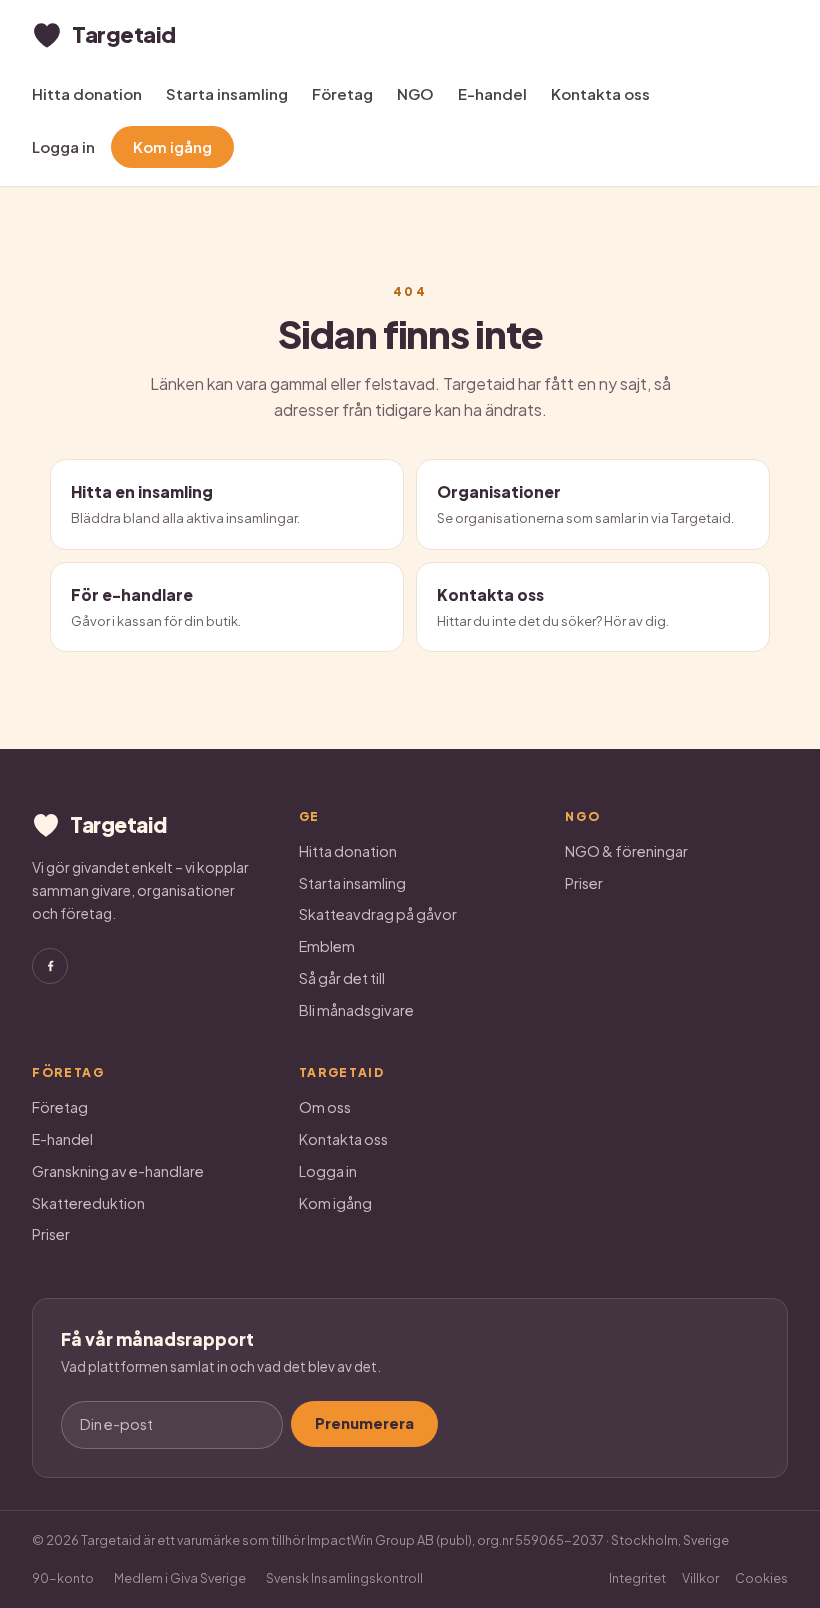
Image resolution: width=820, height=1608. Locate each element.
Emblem (327, 946)
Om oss (325, 1107)
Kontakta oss (600, 93)
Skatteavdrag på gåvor (378, 914)
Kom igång (172, 146)
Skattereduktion (88, 1203)
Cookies (761, 1578)
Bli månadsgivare (356, 1010)
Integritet (637, 1578)
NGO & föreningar (626, 851)
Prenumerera (364, 1423)
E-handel (492, 93)
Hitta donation (87, 93)
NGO (415, 93)
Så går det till (342, 978)
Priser (584, 883)
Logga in (63, 146)
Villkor (700, 1578)
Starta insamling (227, 93)
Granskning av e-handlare (118, 1171)
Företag (342, 93)
